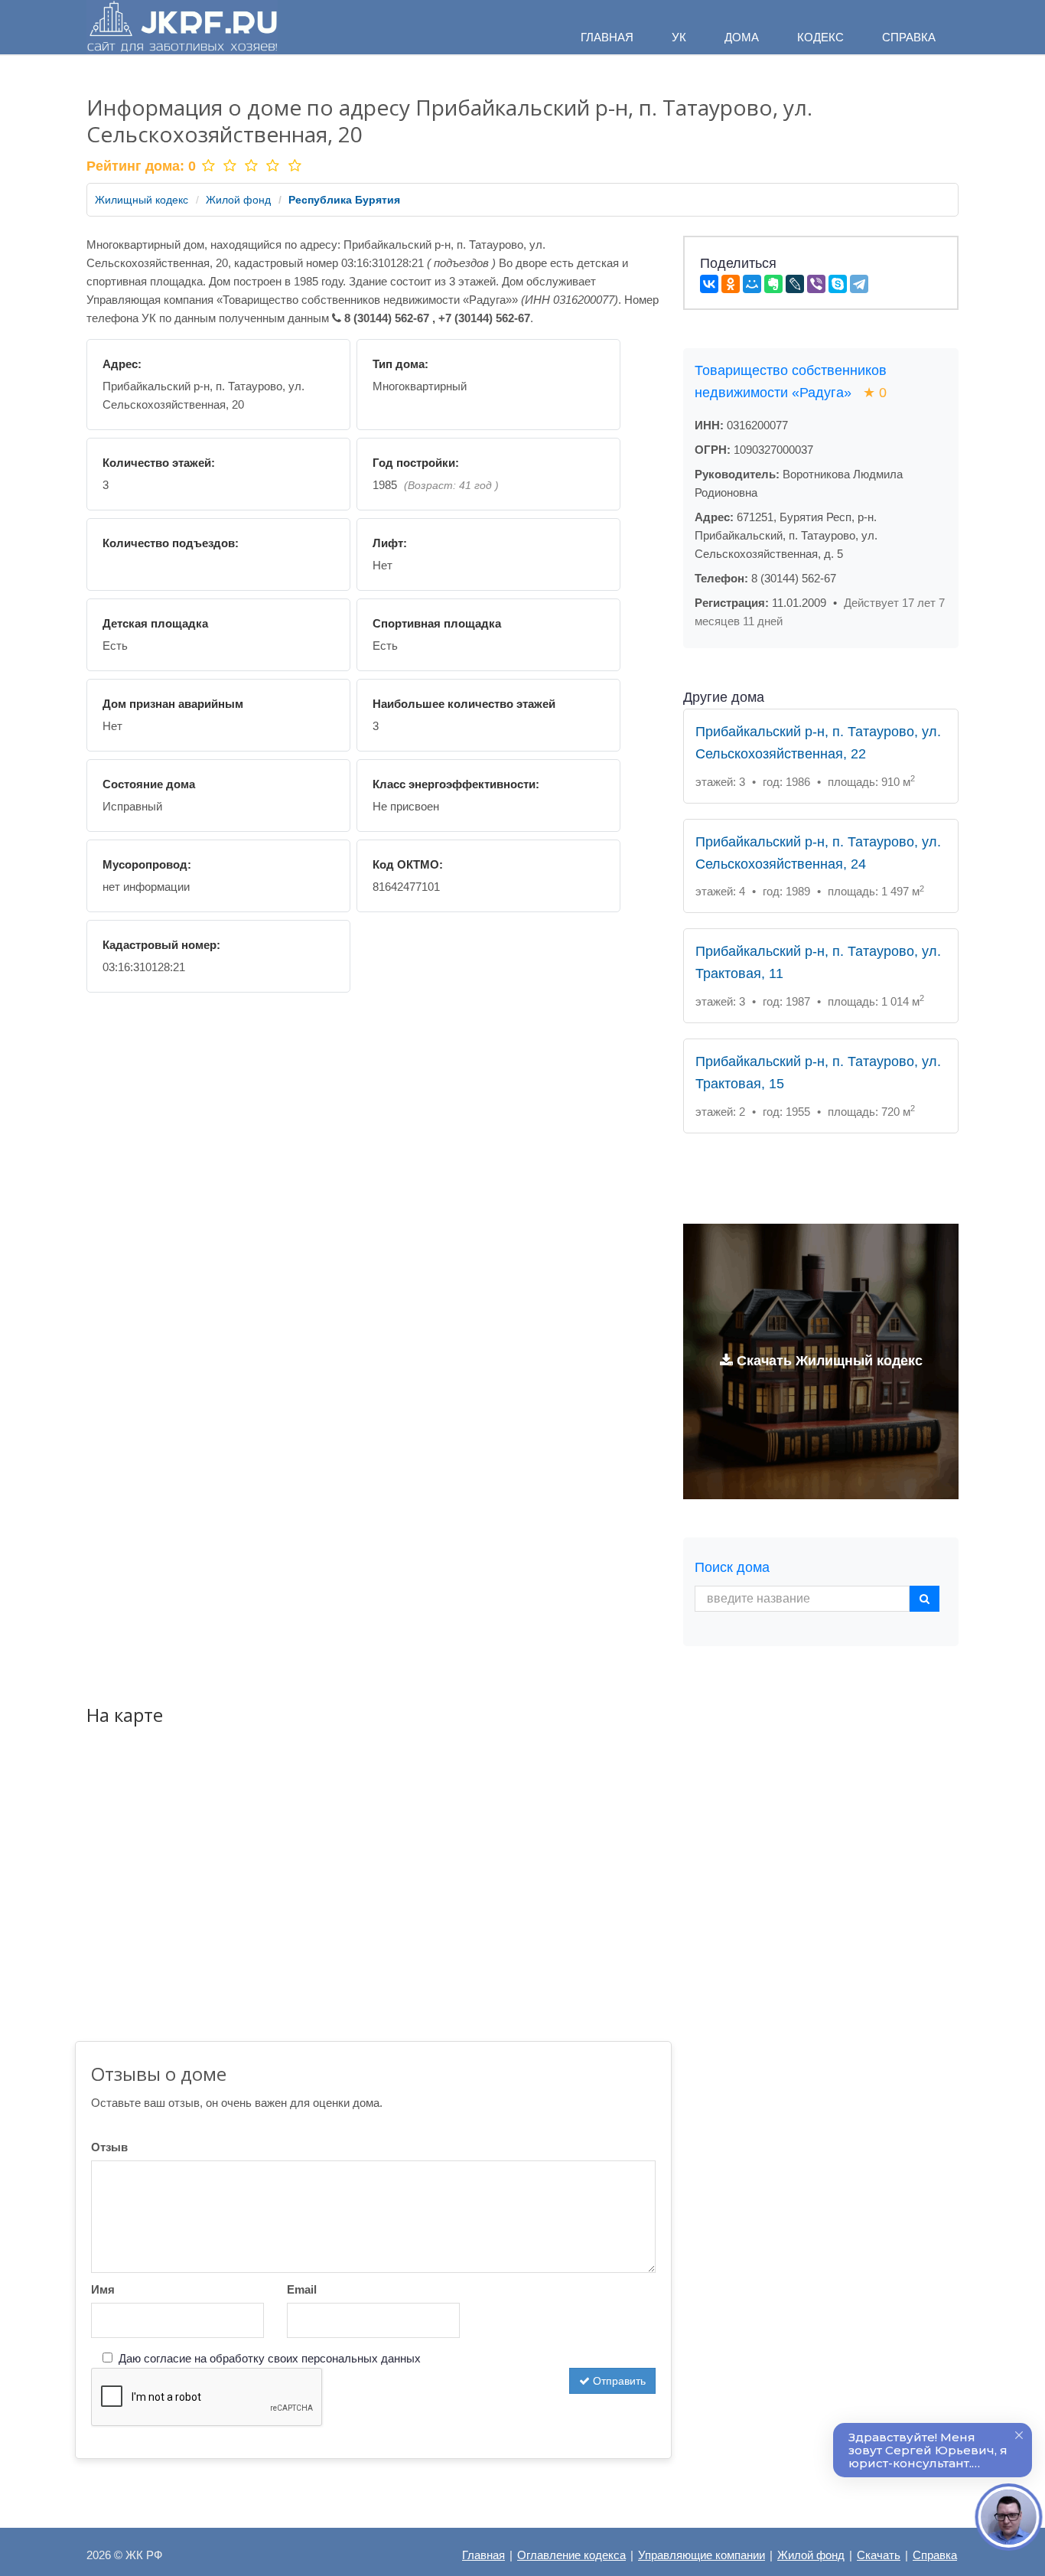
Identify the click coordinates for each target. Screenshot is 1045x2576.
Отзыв (109, 2147)
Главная (483, 2555)
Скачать (879, 2555)
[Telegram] (859, 284)
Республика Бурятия (344, 200)
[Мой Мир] (752, 284)
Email (302, 2289)
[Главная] (182, 27)
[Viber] (816, 284)
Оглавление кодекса (571, 2555)
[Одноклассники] (731, 284)
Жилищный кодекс (142, 200)
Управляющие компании (702, 2555)
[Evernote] (773, 284)
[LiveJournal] (795, 284)
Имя (103, 2289)
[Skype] (838, 284)
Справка (935, 2555)
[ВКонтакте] (709, 284)
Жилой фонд (238, 200)
